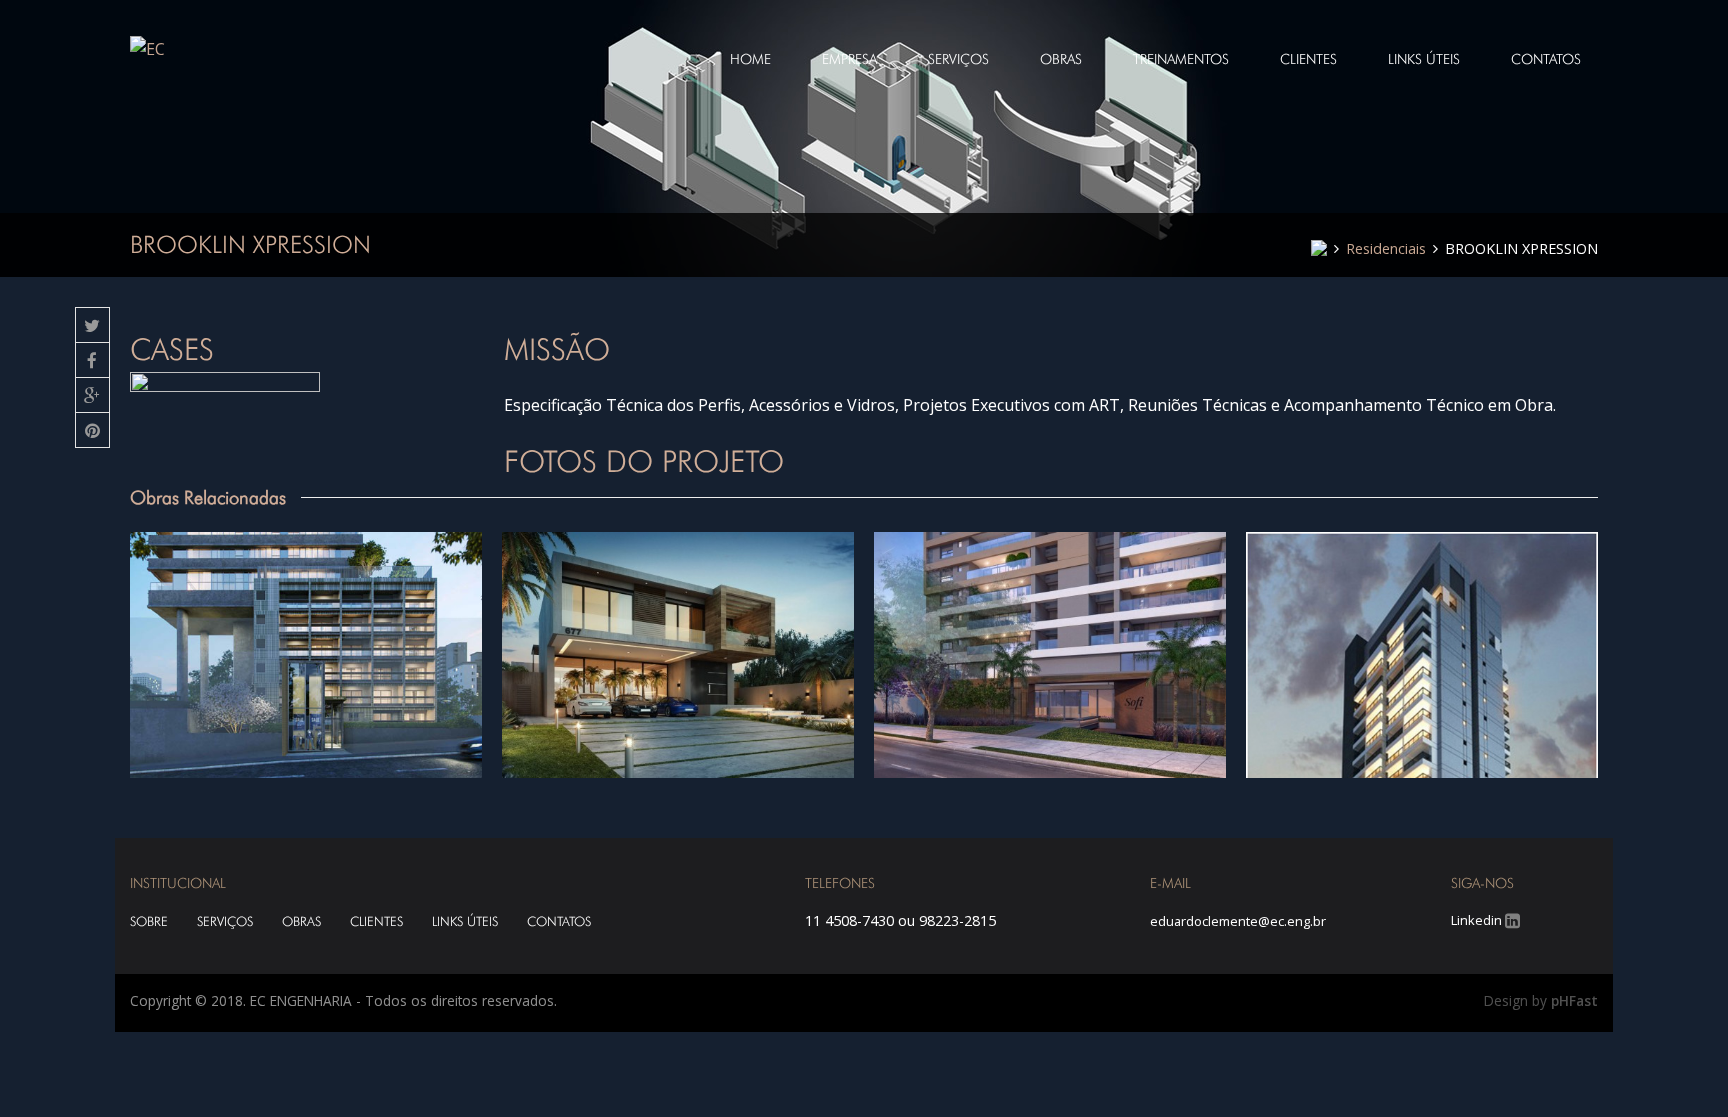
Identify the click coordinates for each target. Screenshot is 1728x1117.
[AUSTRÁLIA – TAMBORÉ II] (678, 655)
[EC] (147, 48)
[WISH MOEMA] (1422, 655)
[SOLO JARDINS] (306, 655)
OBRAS (301, 921)
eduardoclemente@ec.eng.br (1238, 921)
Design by (1541, 1000)
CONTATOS (559, 921)
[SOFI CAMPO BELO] (1050, 655)
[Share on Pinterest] (92, 430)
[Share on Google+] (92, 395)
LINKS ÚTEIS (465, 921)
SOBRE (149, 921)
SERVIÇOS (225, 921)
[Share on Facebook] (92, 360)
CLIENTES (376, 921)
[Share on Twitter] (92, 325)
